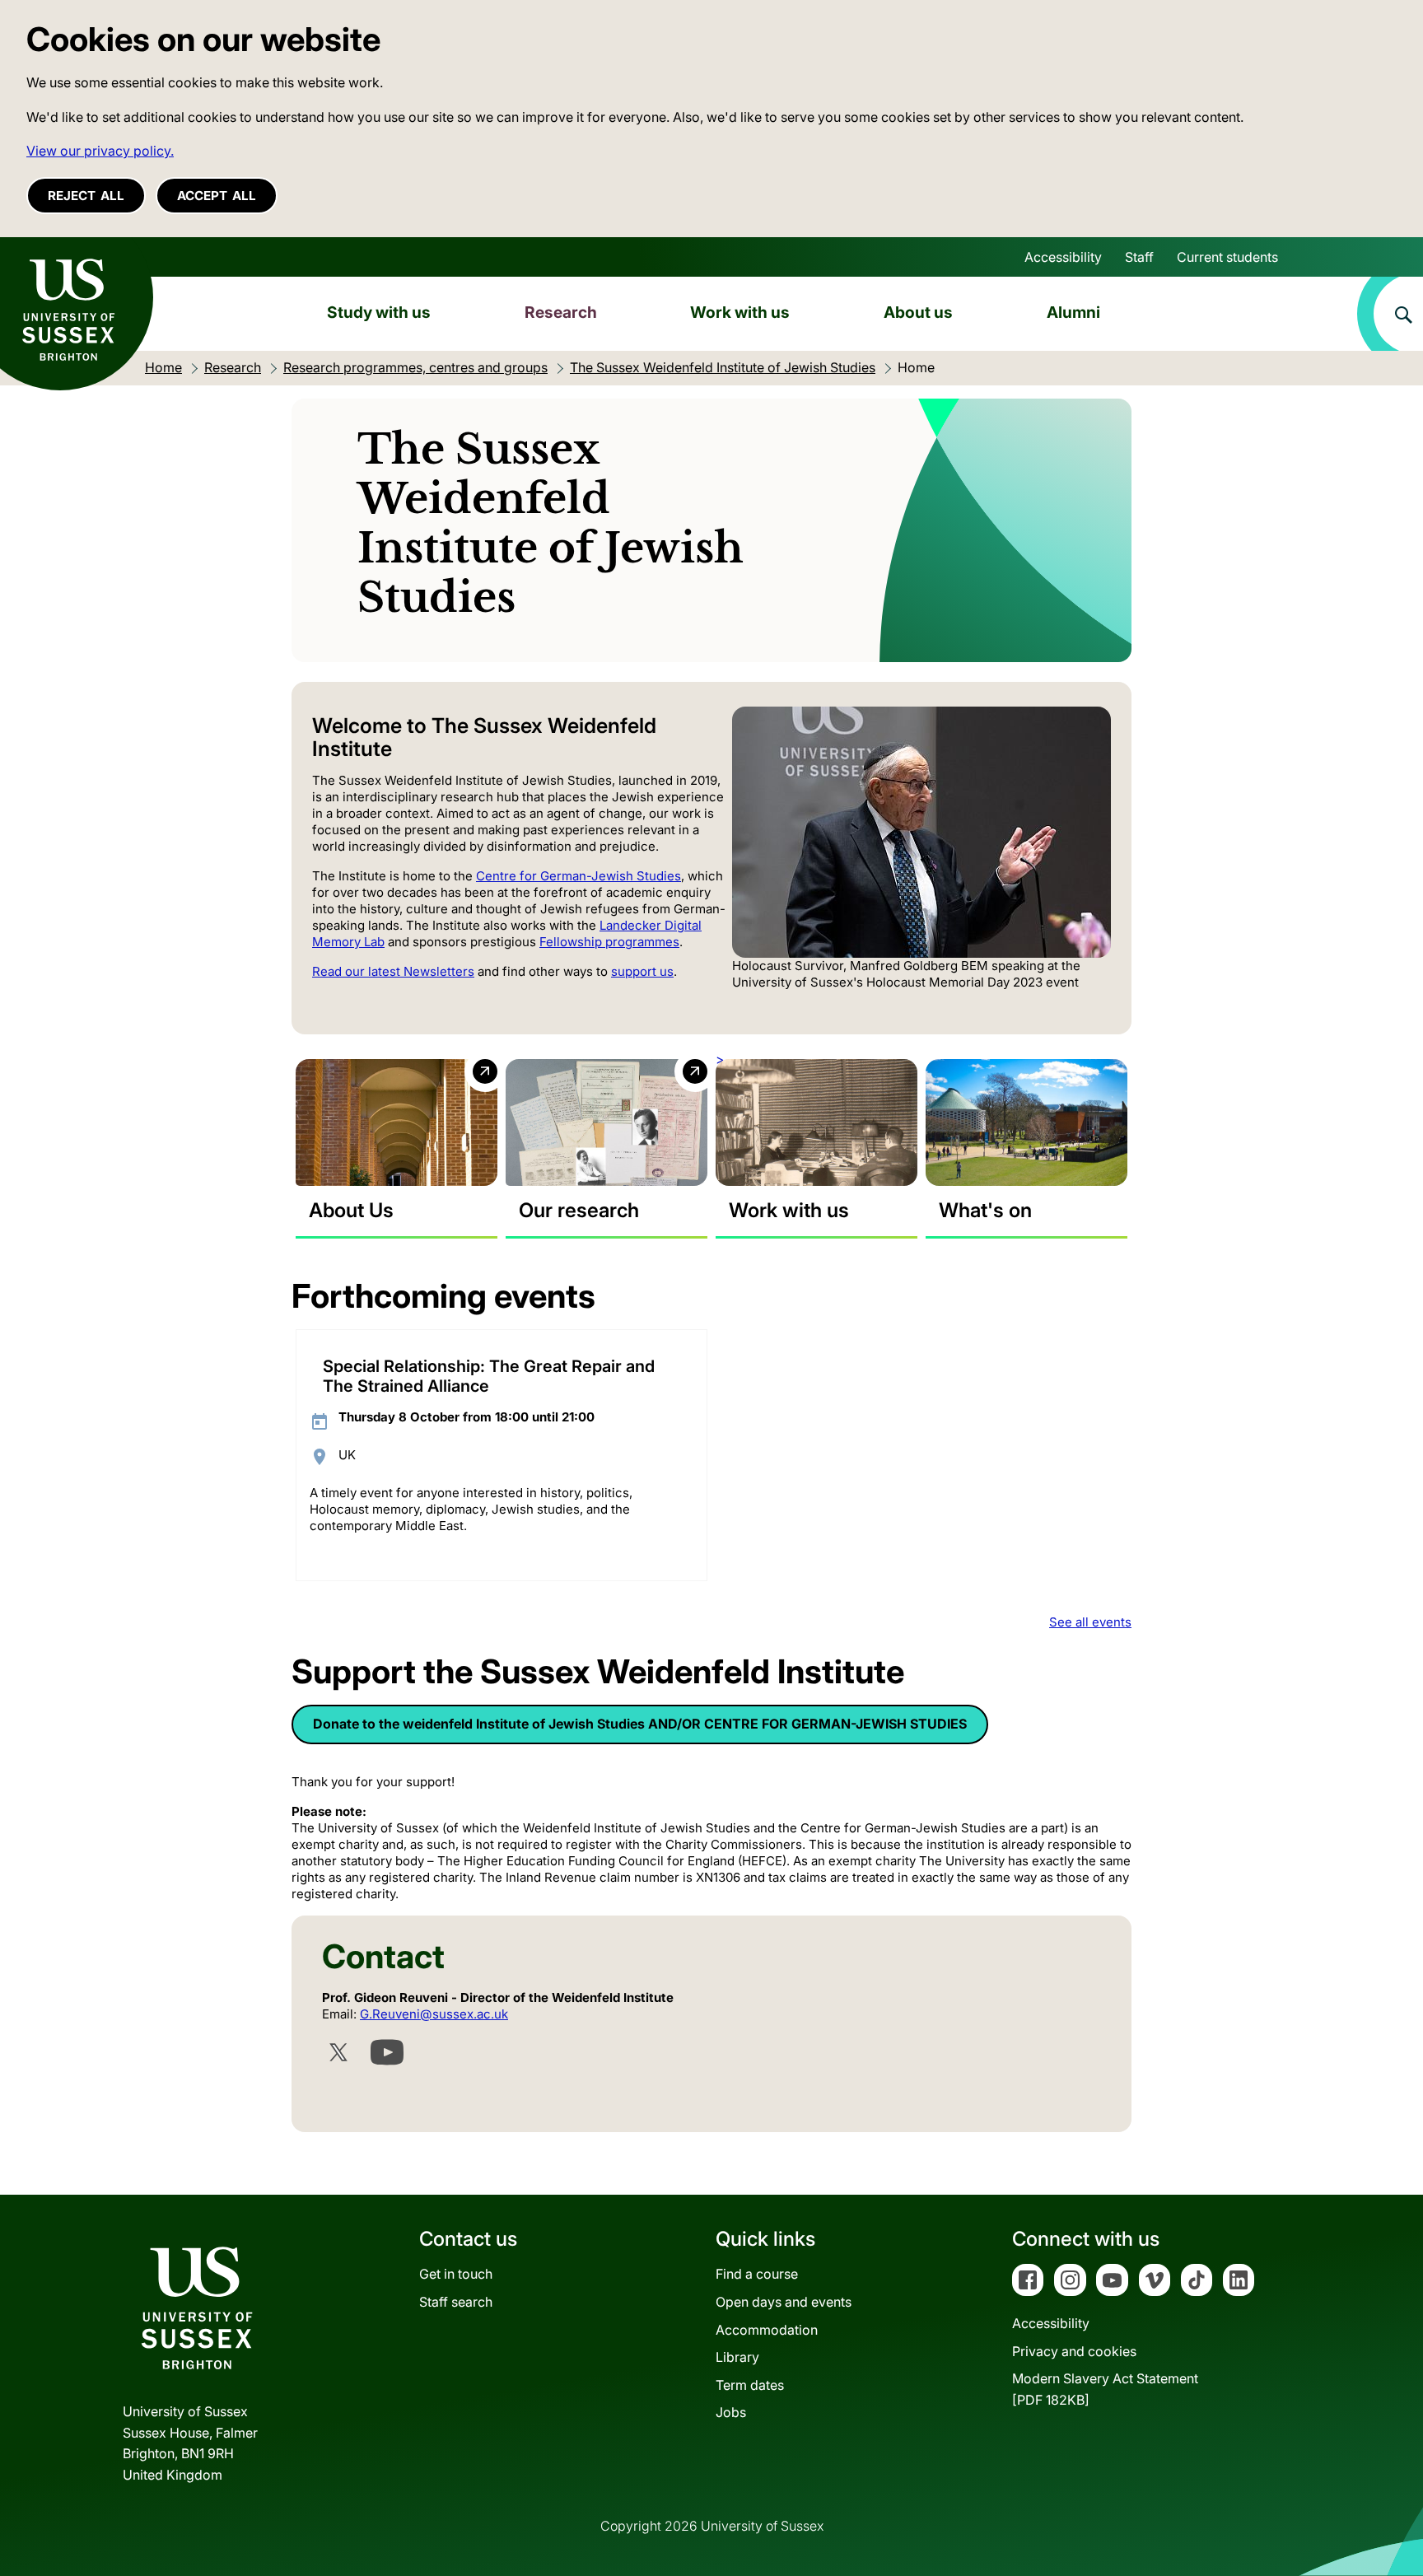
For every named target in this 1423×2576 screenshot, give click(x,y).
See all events (1090, 1622)
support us (642, 971)
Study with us (379, 312)
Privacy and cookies (1074, 2351)
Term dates (750, 2385)
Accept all (217, 196)
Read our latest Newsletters (393, 971)
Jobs (731, 2412)
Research (561, 312)
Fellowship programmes (609, 942)
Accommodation (767, 2330)
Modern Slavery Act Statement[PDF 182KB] (1105, 2389)
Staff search (456, 2302)
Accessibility (1063, 257)
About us (918, 312)
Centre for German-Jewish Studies (579, 876)
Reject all (86, 196)
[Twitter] (338, 2052)
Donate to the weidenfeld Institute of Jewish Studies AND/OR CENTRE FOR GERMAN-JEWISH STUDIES (640, 1724)
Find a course (757, 2274)
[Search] (1390, 314)
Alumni (1073, 312)
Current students (1227, 257)
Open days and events (784, 2302)
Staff (1139, 257)
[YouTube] (387, 2052)
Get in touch (456, 2274)
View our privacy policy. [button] (100, 151)
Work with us (740, 312)
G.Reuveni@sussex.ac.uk (434, 2014)
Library (737, 2357)
